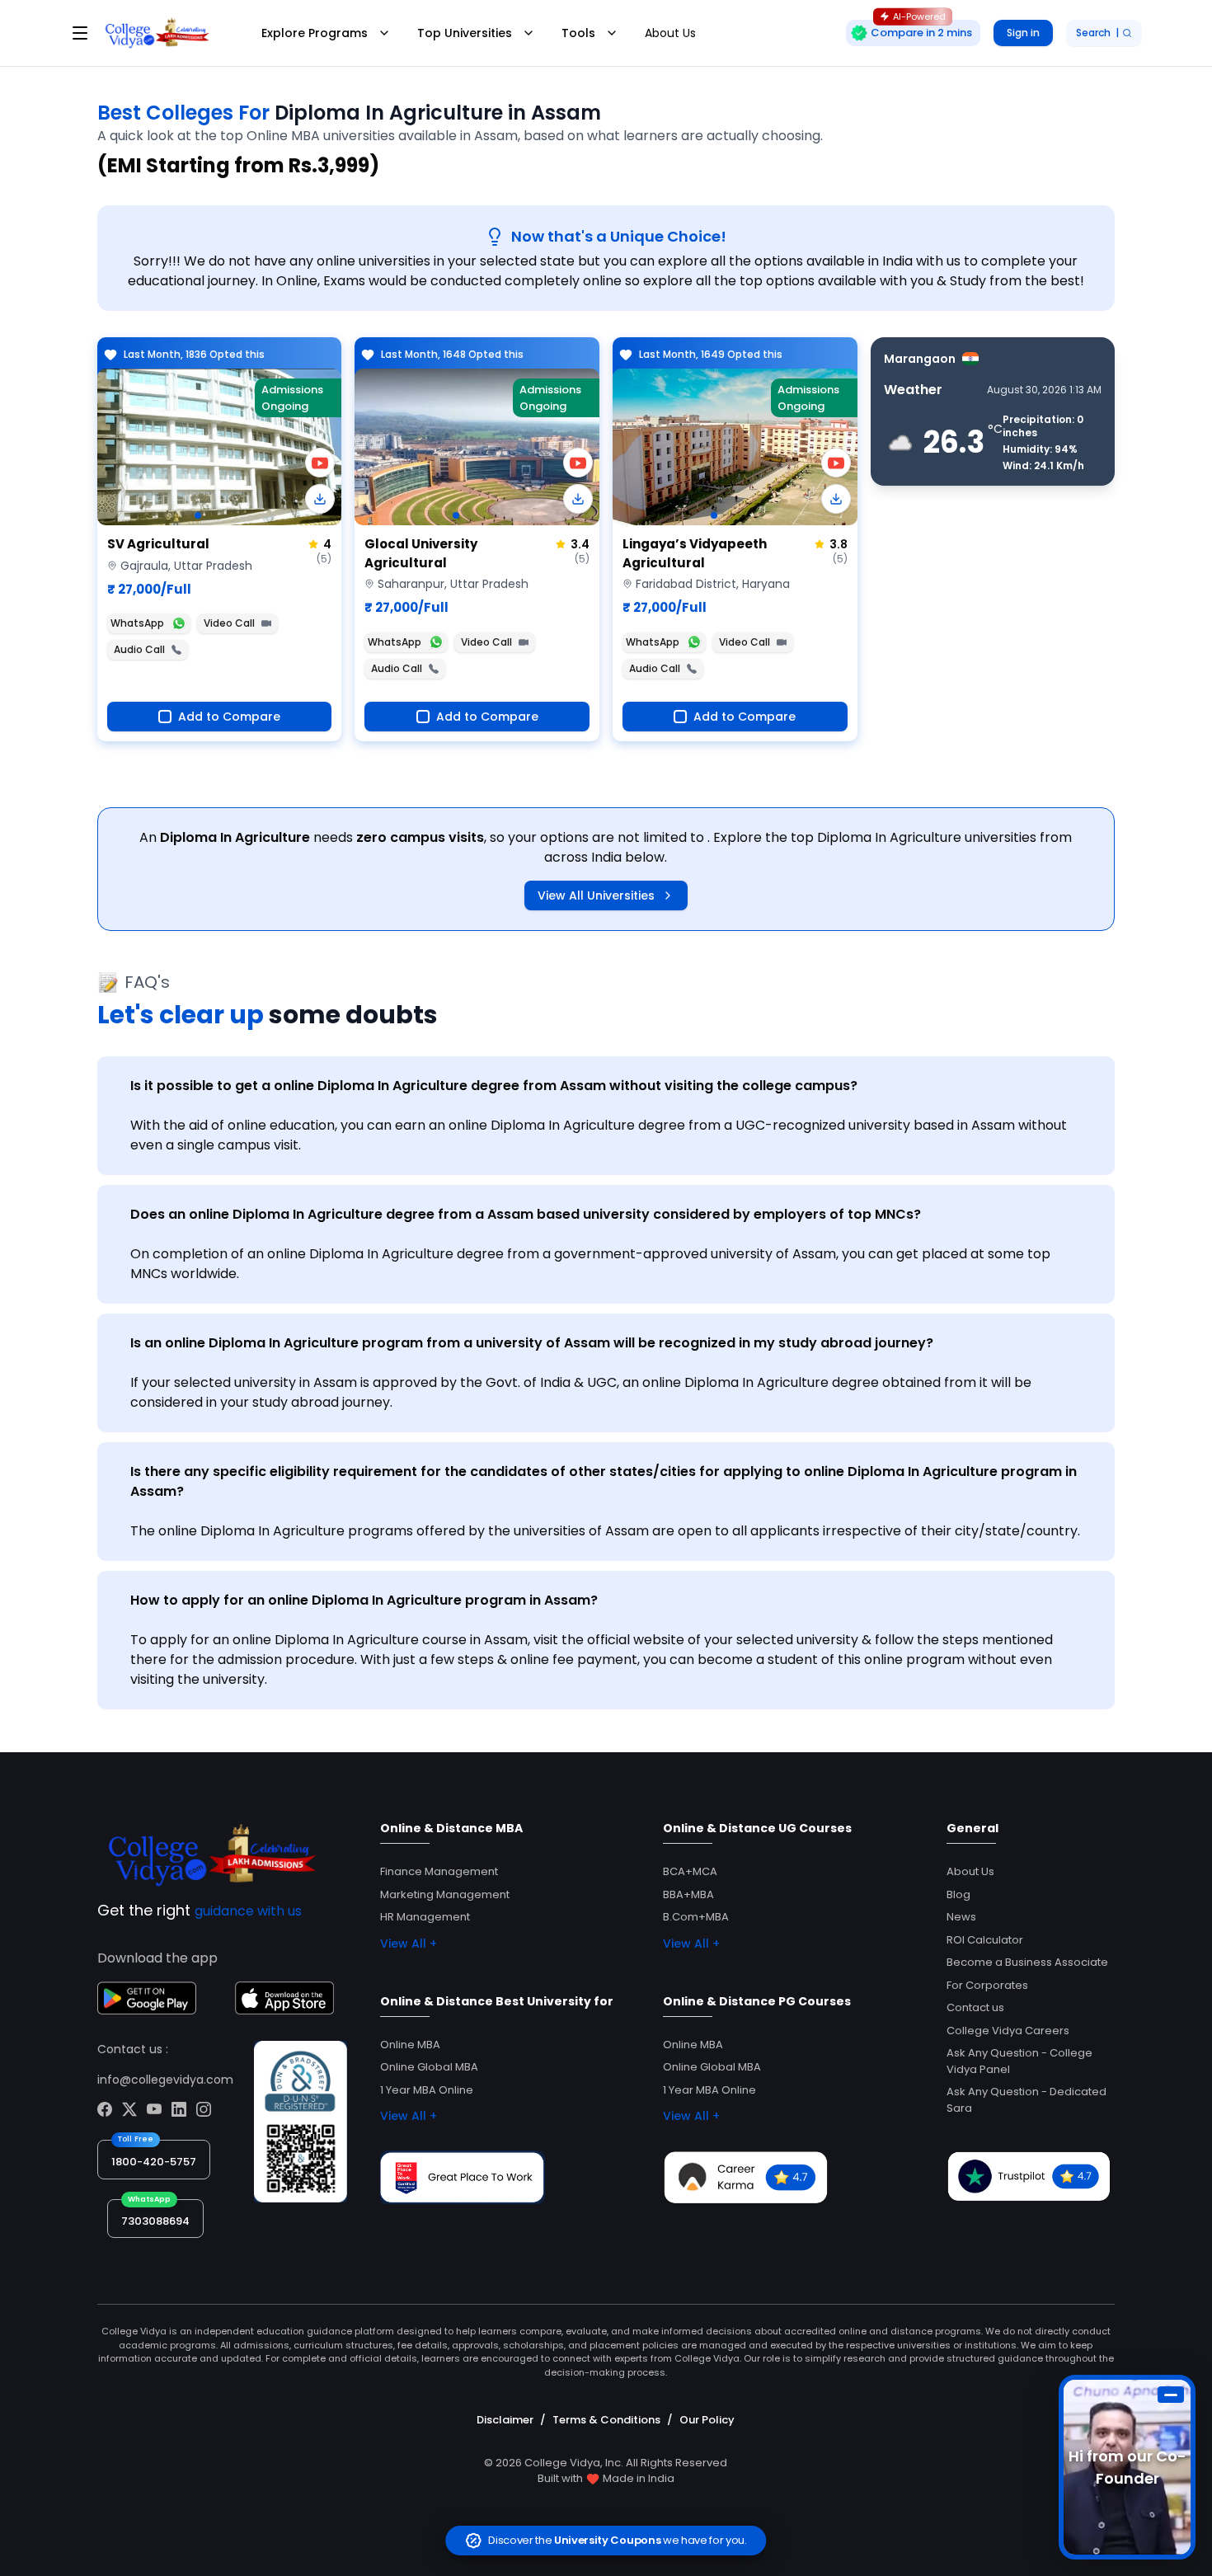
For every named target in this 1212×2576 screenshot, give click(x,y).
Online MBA (410, 2045)
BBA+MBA (688, 1894)
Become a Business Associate (1027, 1962)
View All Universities (596, 895)
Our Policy (707, 2420)
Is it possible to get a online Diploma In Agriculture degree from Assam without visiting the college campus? (494, 1086)
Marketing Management (445, 1894)
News (961, 1917)
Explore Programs (315, 33)
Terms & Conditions (606, 2420)
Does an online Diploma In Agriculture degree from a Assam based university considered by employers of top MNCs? (526, 1214)
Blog (958, 1894)
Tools (578, 33)
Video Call (229, 623)
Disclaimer (505, 2420)
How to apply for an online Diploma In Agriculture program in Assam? (364, 1600)
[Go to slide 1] (198, 515)
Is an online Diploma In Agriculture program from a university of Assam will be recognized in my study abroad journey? (532, 1343)
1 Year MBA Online (427, 2090)
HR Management (425, 1917)
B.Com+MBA (696, 1917)
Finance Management (439, 1871)
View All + (409, 1944)
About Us (670, 33)
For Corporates (987, 1985)
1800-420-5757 (154, 2162)
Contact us (975, 2007)
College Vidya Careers (1008, 2031)
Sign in (1023, 33)
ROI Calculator (985, 1940)
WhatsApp (137, 623)
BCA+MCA (690, 1871)
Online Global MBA (429, 2067)
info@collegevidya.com (165, 2080)
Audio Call (139, 649)
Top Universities (465, 33)
